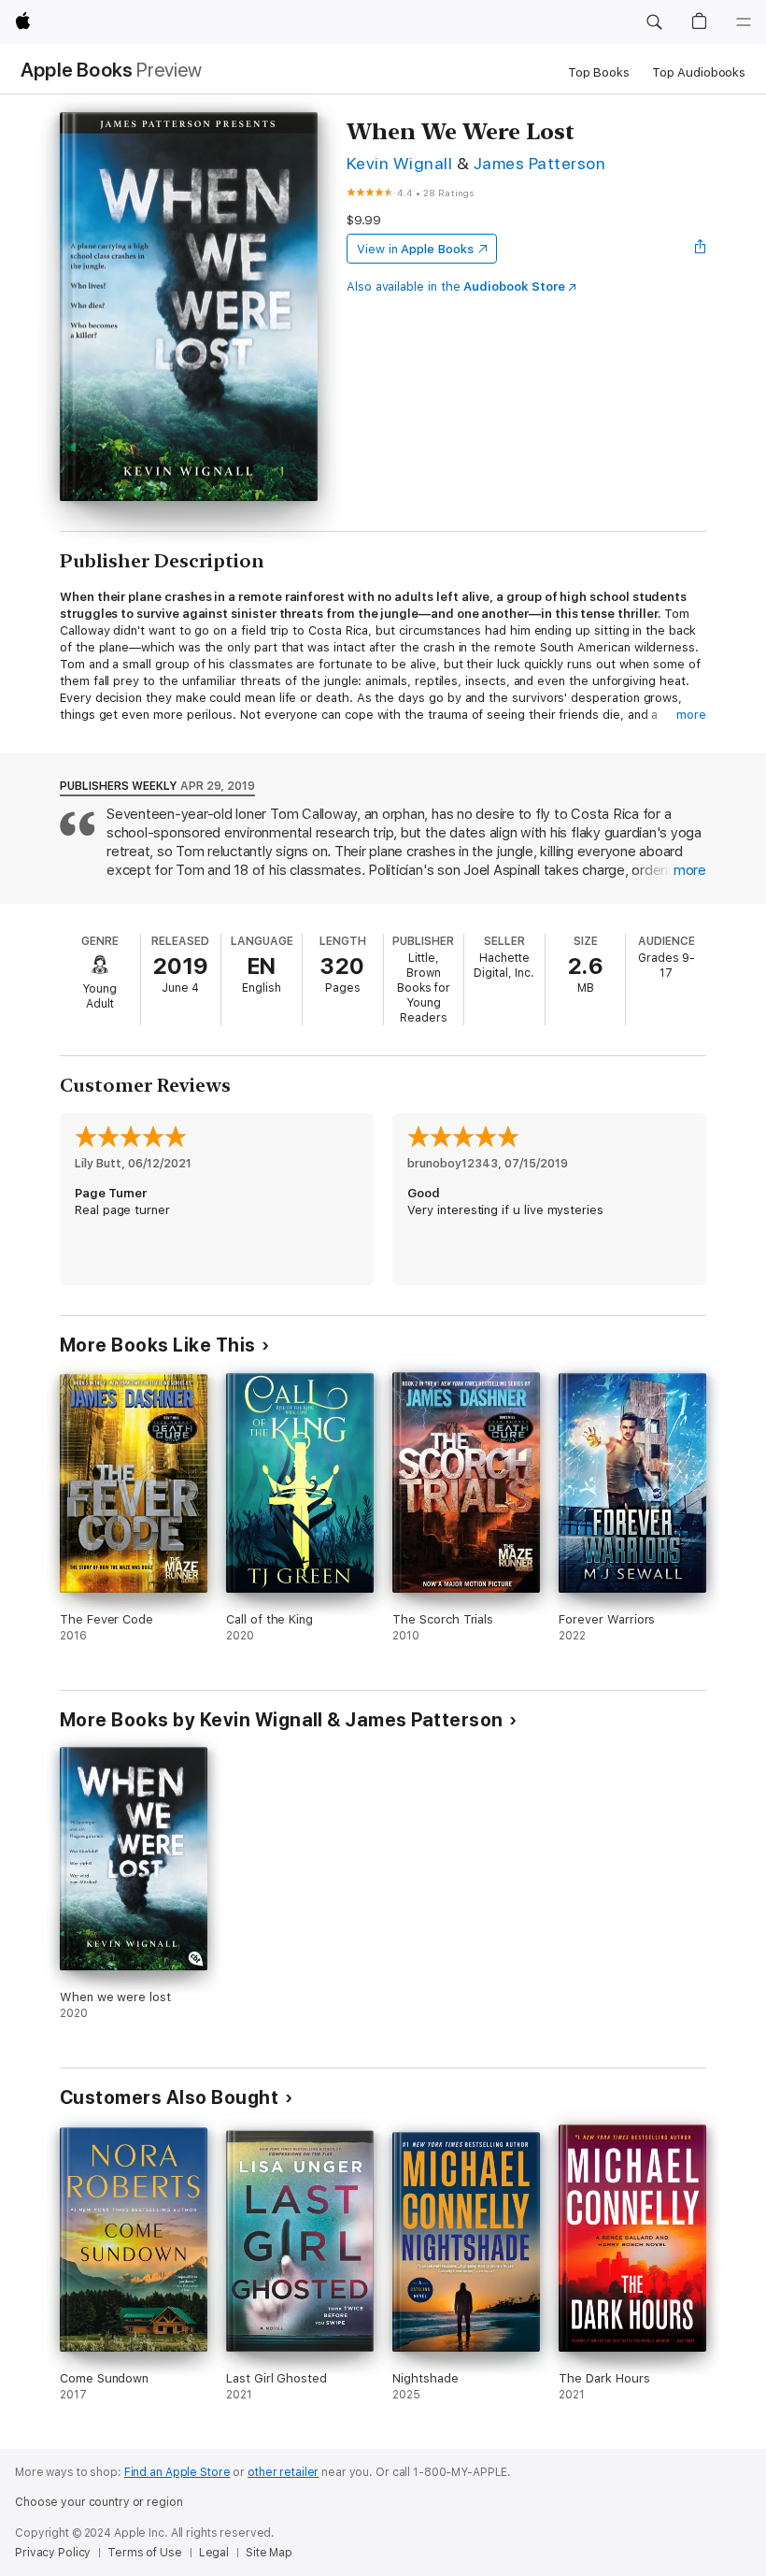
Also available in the (456, 286)
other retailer (283, 2472)
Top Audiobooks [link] (699, 72)
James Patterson (539, 163)
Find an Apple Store (177, 2472)
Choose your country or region (99, 2502)
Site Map (269, 2553)
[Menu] (744, 22)
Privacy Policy (53, 2553)
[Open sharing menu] (701, 249)
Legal (214, 2553)
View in (415, 249)
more (691, 715)
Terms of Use (145, 2553)
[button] (654, 22)
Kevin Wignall (399, 163)
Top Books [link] (599, 72)
